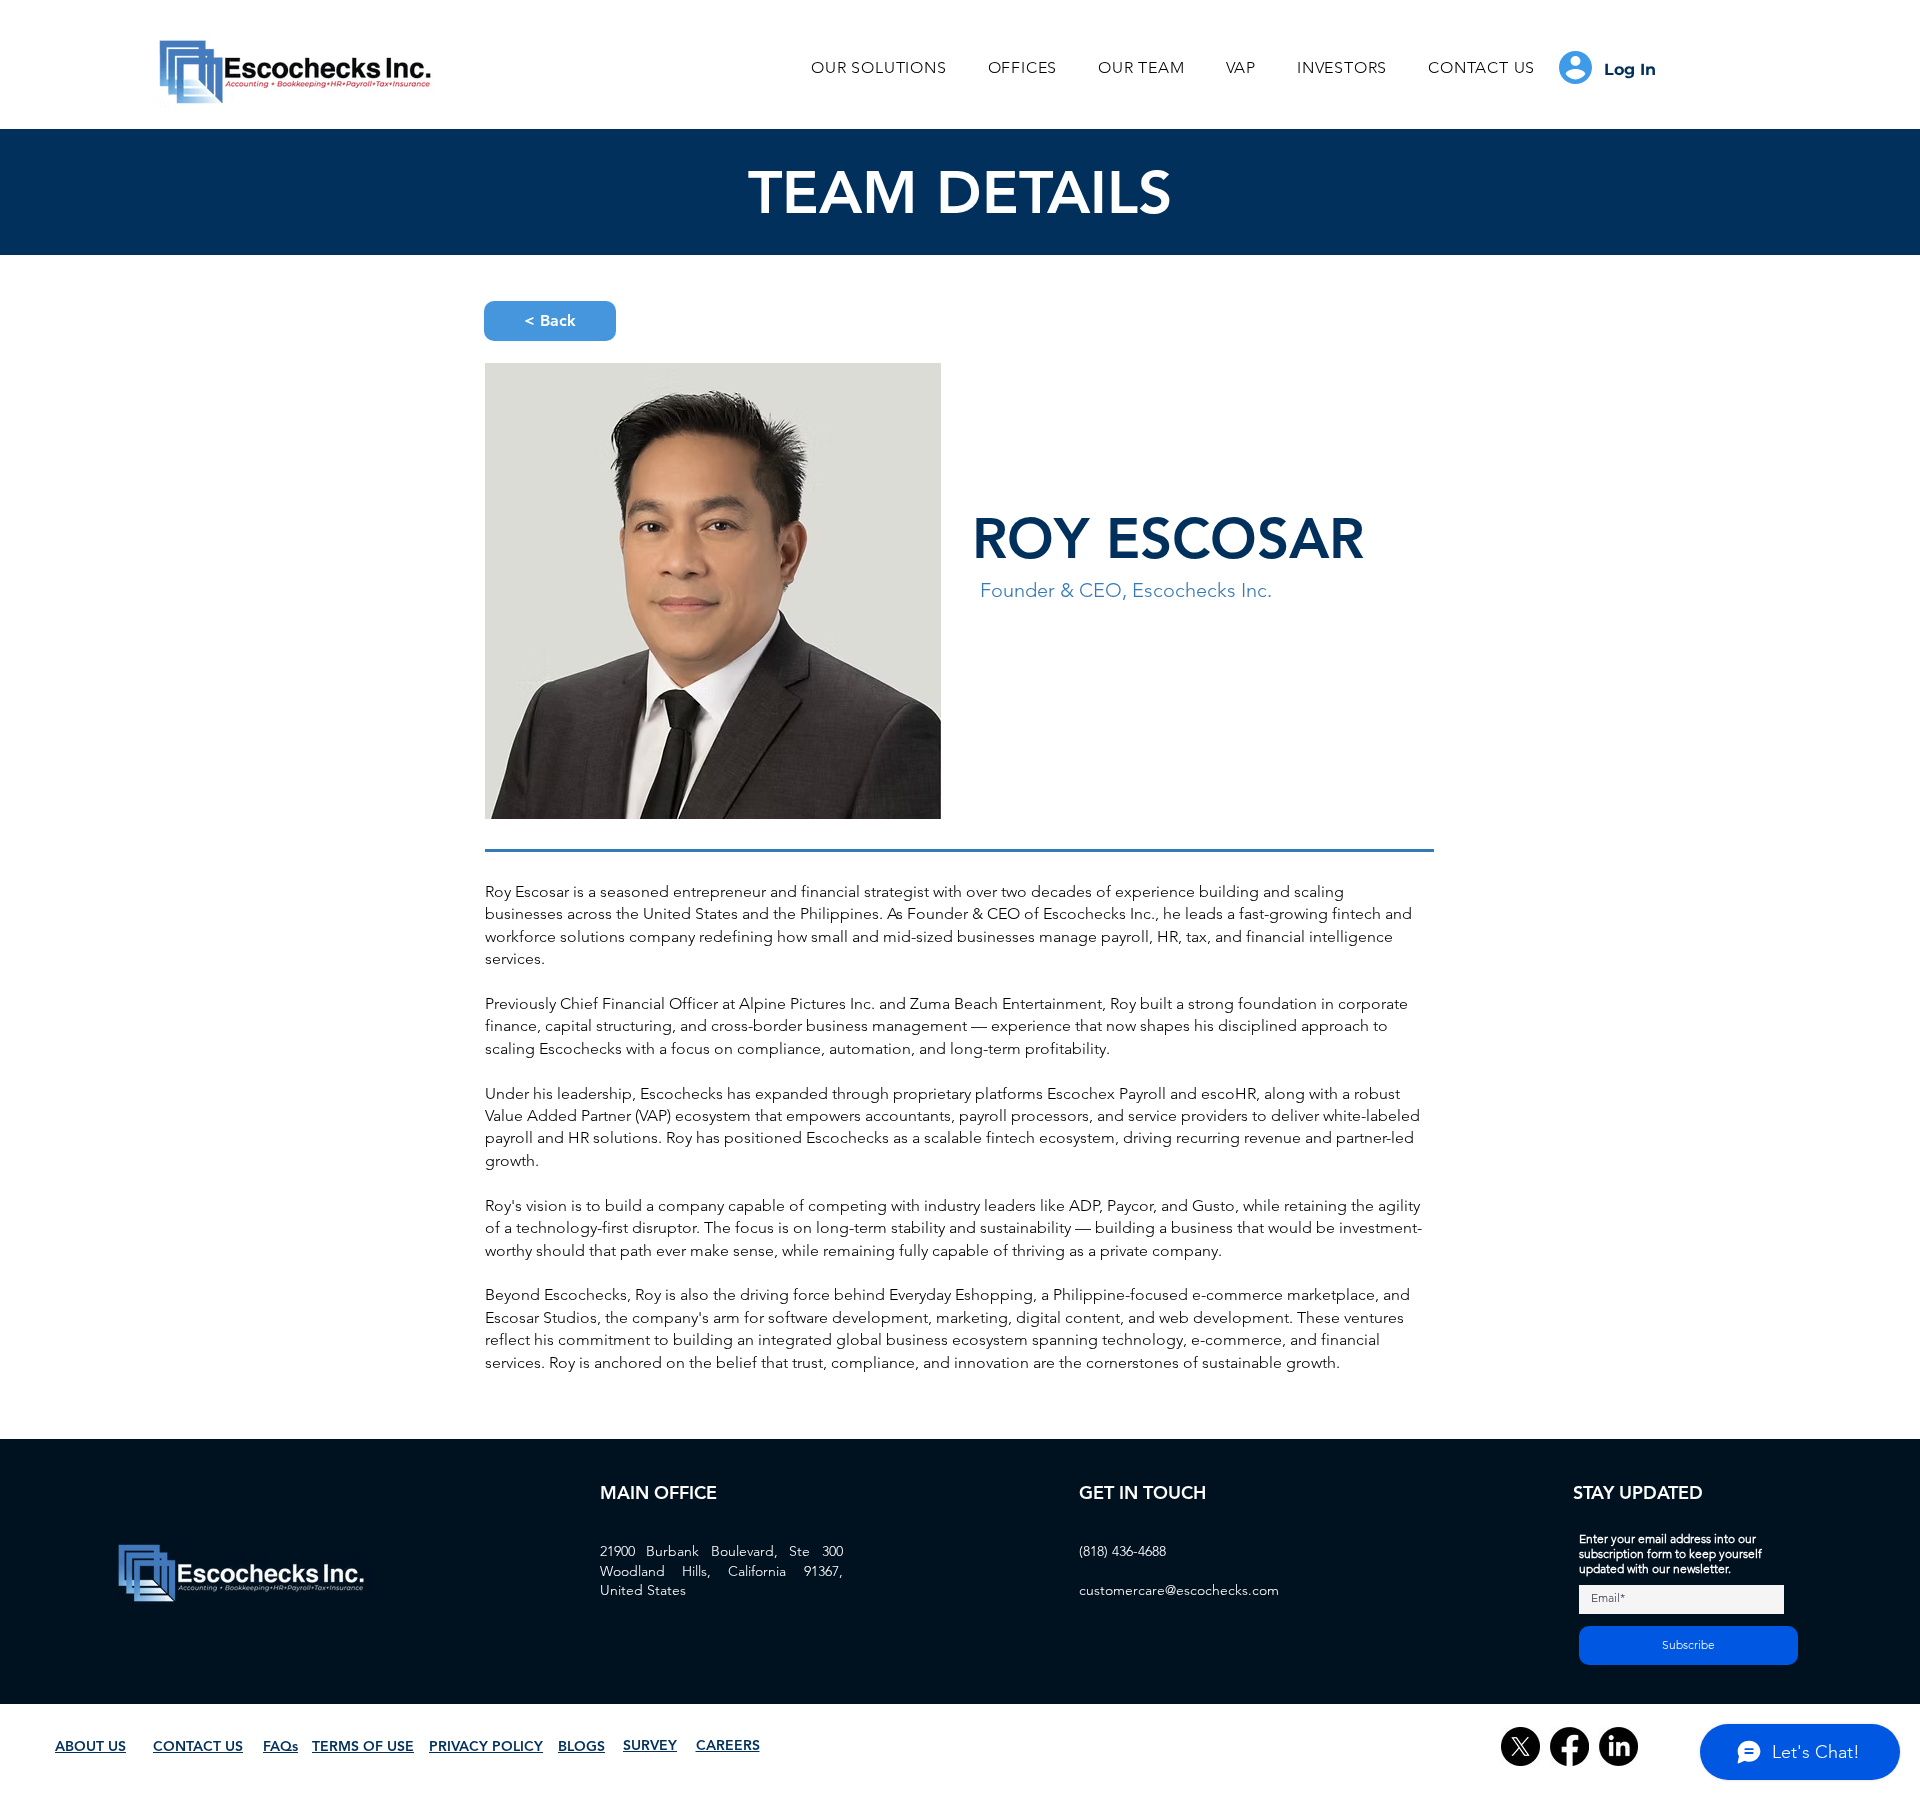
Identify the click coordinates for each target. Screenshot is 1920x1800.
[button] (879, 67)
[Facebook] (1569, 1746)
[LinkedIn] (1618, 1746)
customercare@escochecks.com (1179, 1590)
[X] (1520, 1746)
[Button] (1612, 68)
